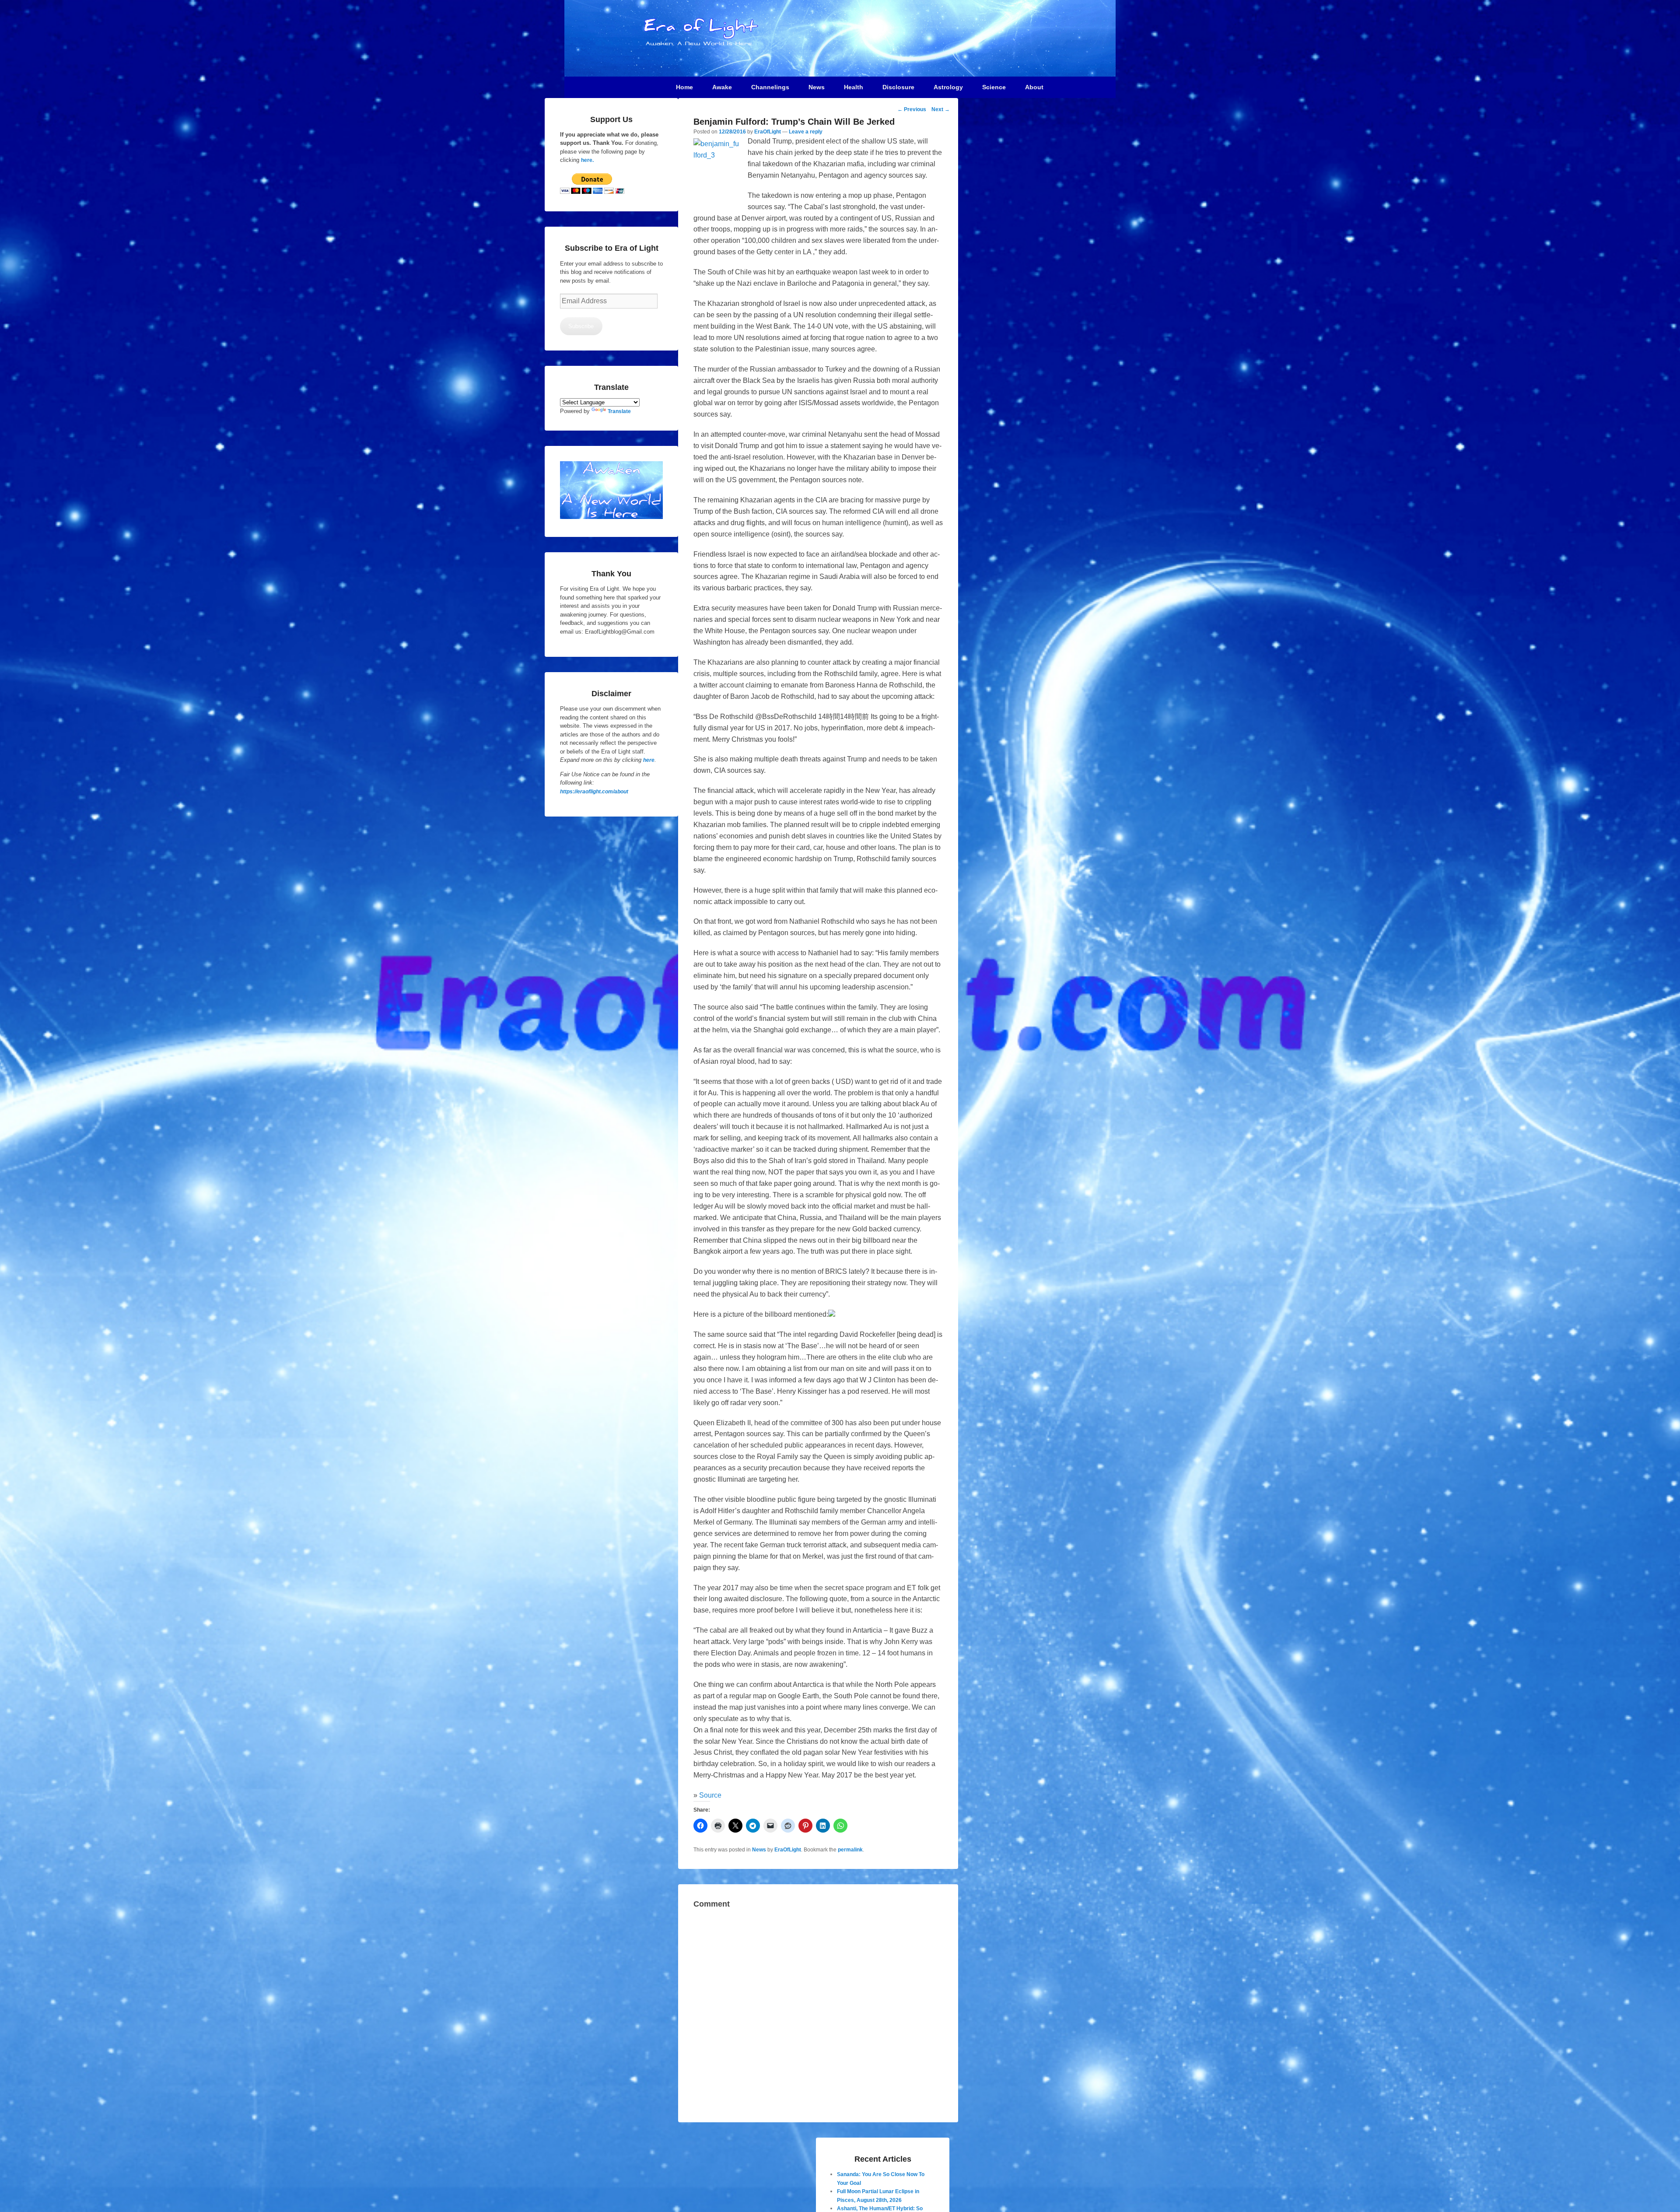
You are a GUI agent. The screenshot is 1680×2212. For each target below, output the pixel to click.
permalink (850, 1850)
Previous (912, 109)
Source (710, 1795)
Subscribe (581, 326)
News (759, 1850)
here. (587, 160)
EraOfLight (768, 132)
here (649, 760)
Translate (619, 411)
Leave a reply (806, 132)
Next (941, 109)
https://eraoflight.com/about (594, 792)
